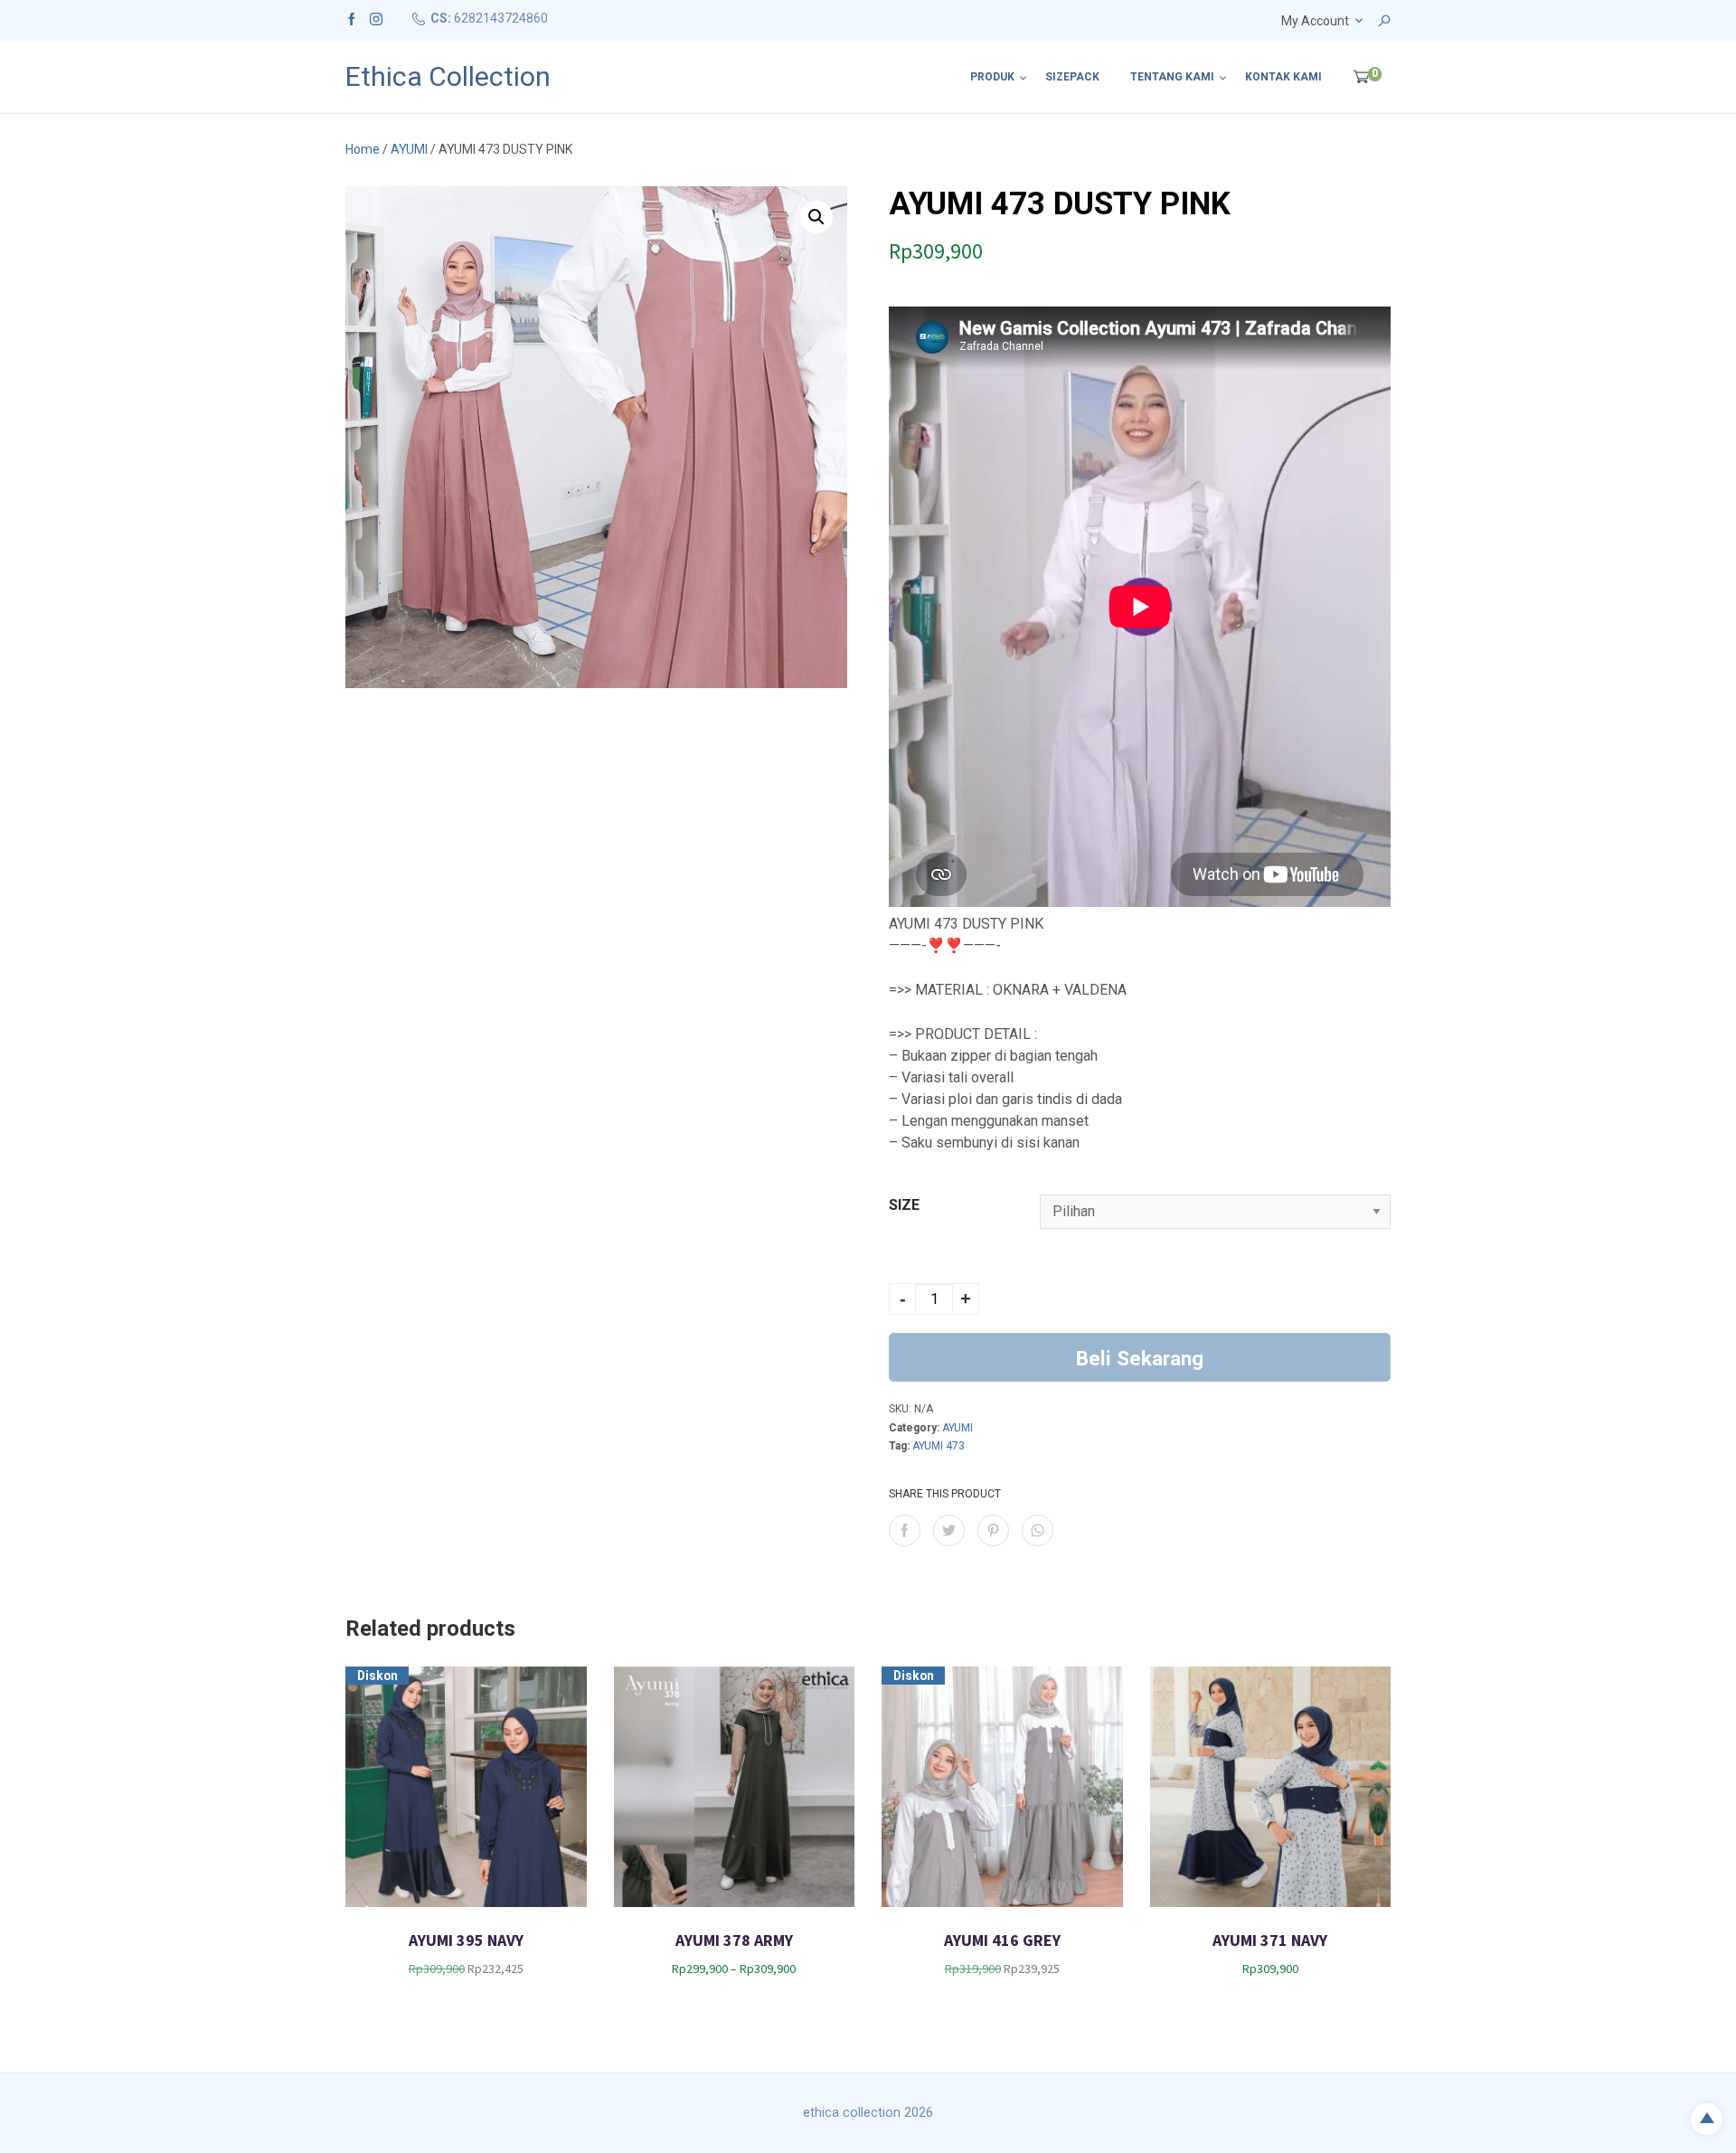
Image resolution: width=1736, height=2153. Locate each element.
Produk (992, 77)
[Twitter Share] (949, 1530)
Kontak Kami (1283, 77)
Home (363, 149)
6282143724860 (501, 18)
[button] (816, 217)
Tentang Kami (1172, 77)
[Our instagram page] (376, 18)
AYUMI (409, 149)
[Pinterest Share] (993, 1530)
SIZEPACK (1072, 77)
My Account (1315, 21)
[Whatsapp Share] (1038, 1530)
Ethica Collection (448, 77)
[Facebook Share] (905, 1530)
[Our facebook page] (352, 18)
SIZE (904, 1205)
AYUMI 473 (939, 1446)
